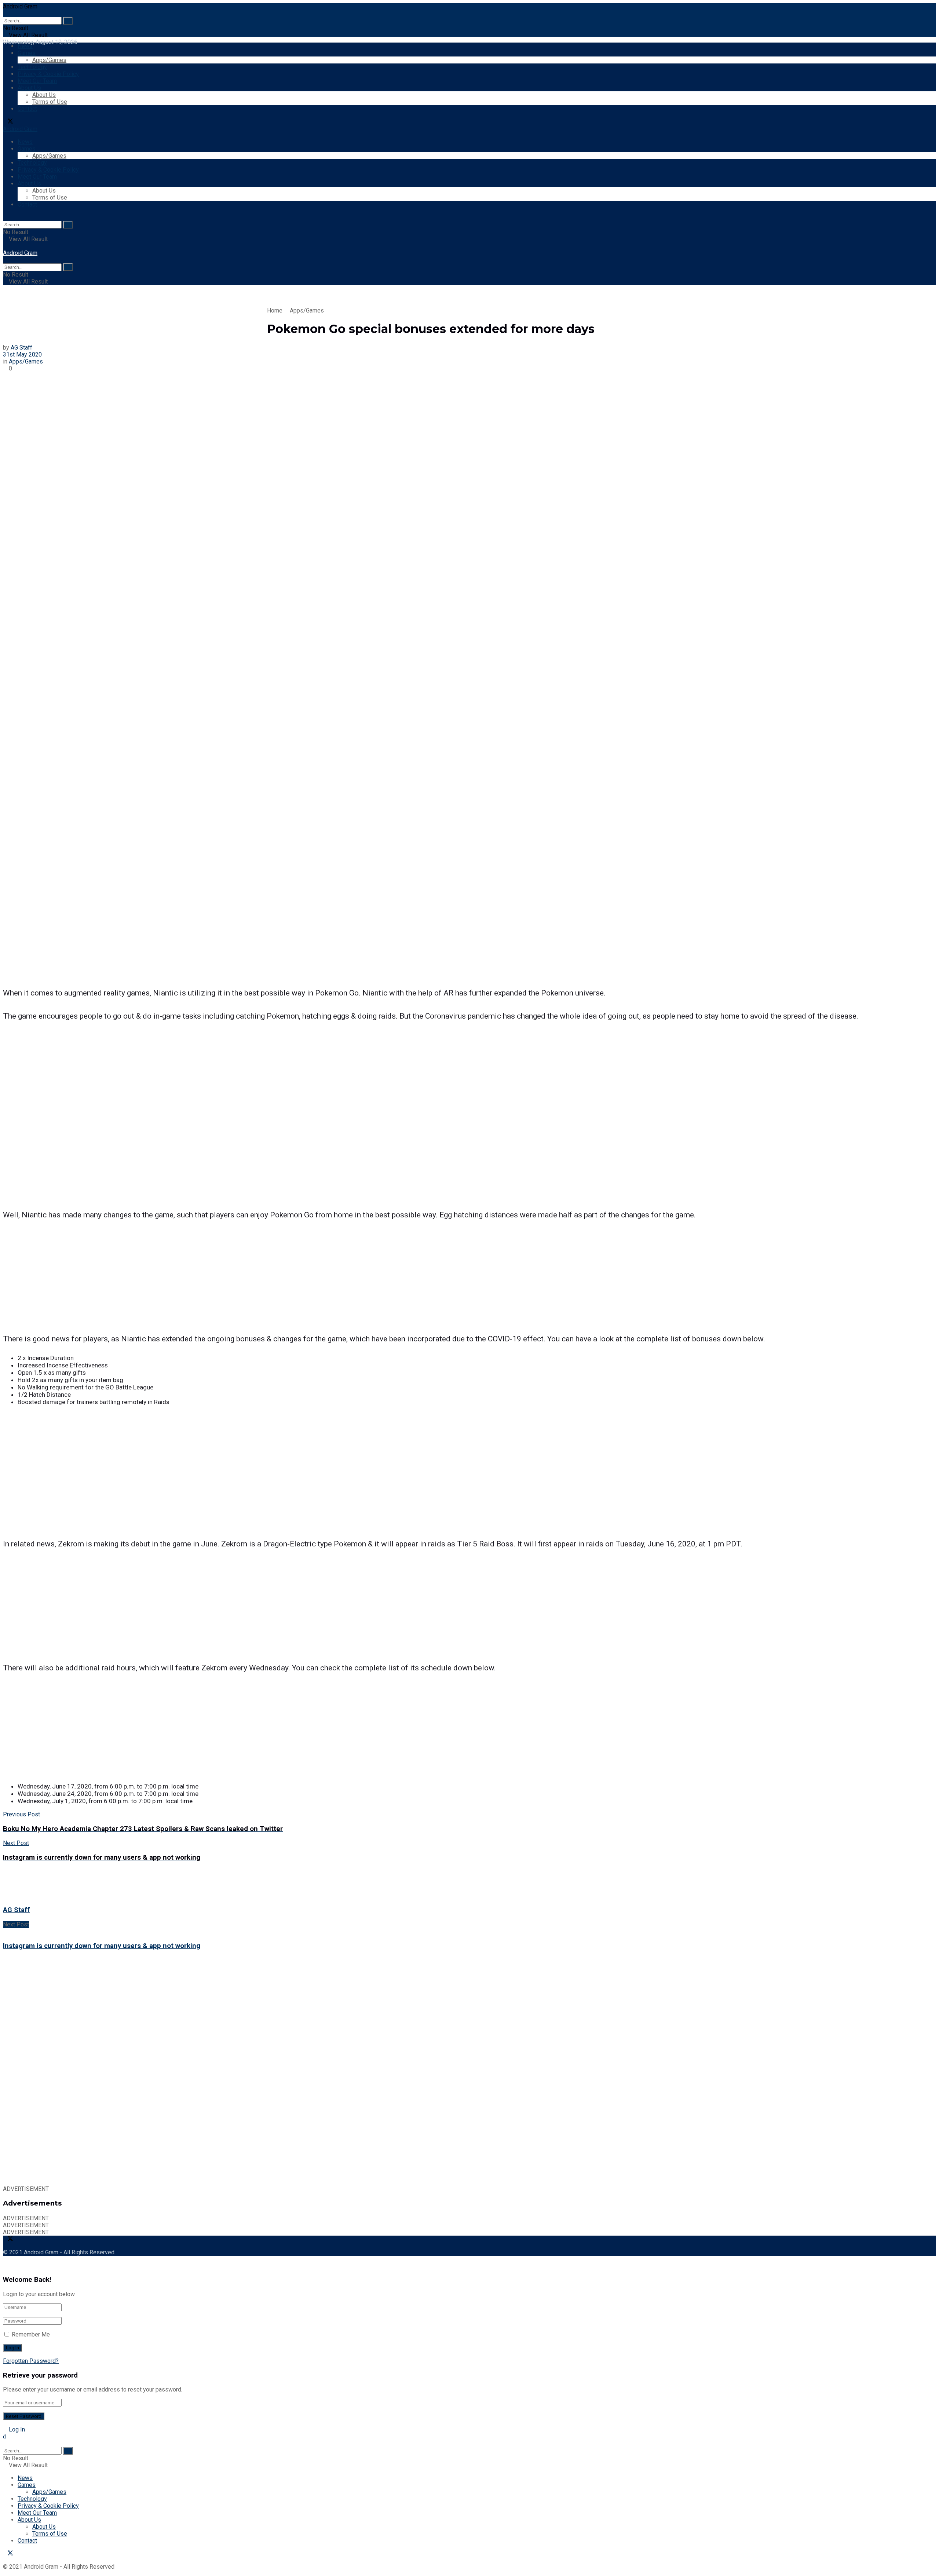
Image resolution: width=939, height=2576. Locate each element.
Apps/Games (49, 60)
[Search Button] (68, 21)
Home (275, 310)
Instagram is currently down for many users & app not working (102, 1946)
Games (27, 53)
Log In (16, 2429)
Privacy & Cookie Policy (48, 74)
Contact (27, 109)
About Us (29, 88)
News (25, 46)
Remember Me (31, 2334)
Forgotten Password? (31, 2361)
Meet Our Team (37, 81)
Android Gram (20, 6)
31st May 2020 (22, 355)
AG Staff (21, 348)
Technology (32, 67)
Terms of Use (50, 102)
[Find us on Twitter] (8, 122)
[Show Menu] (5, 246)
